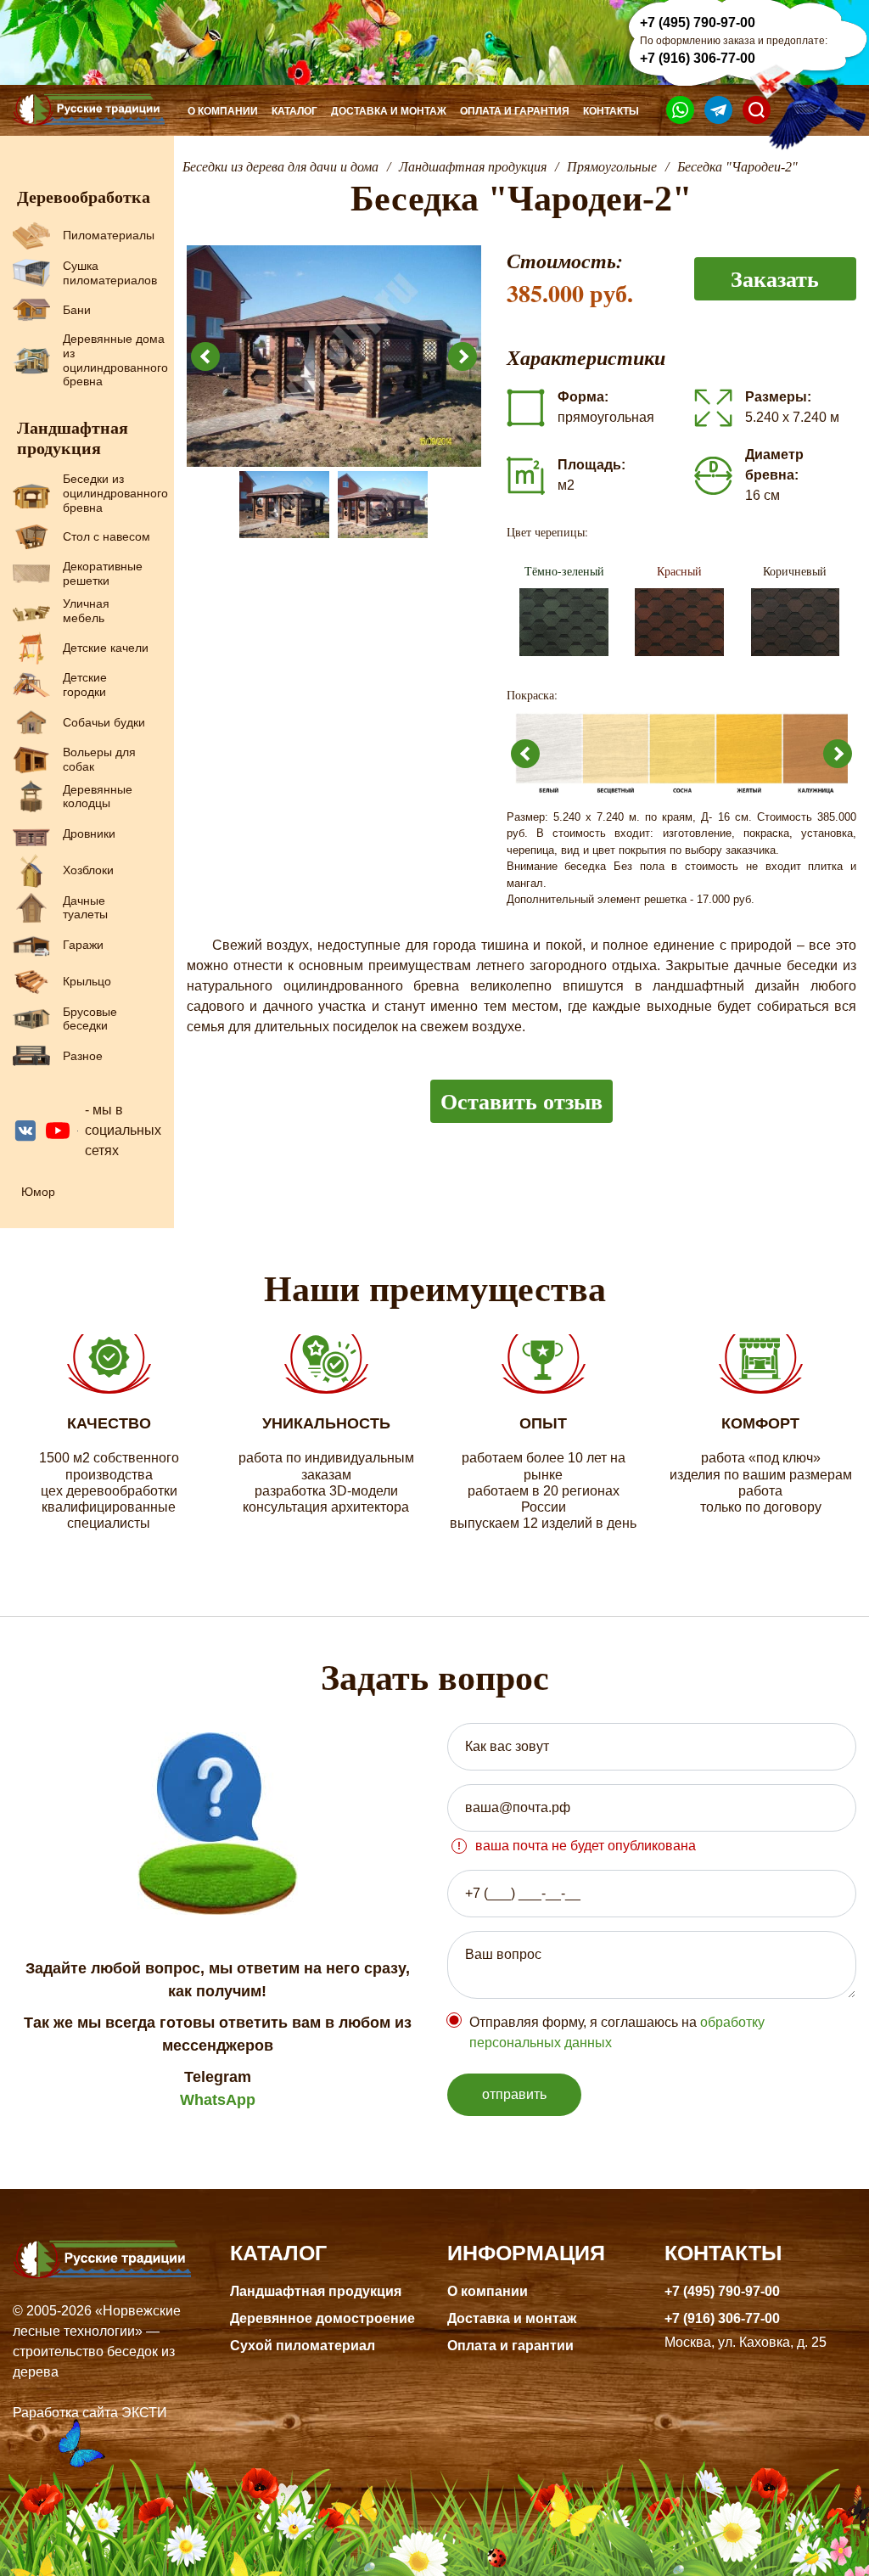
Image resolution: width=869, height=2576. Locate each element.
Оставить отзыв (521, 1101)
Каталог (294, 111)
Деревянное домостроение (322, 2318)
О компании (223, 111)
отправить (514, 2094)
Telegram (218, 2077)
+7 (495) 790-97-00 (698, 22)
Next (463, 356)
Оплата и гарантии (510, 2346)
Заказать (775, 278)
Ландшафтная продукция (316, 2291)
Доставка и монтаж (389, 111)
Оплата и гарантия (515, 111)
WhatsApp (218, 2100)
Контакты (611, 111)
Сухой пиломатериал (303, 2346)
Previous (205, 356)
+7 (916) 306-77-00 (698, 58)
